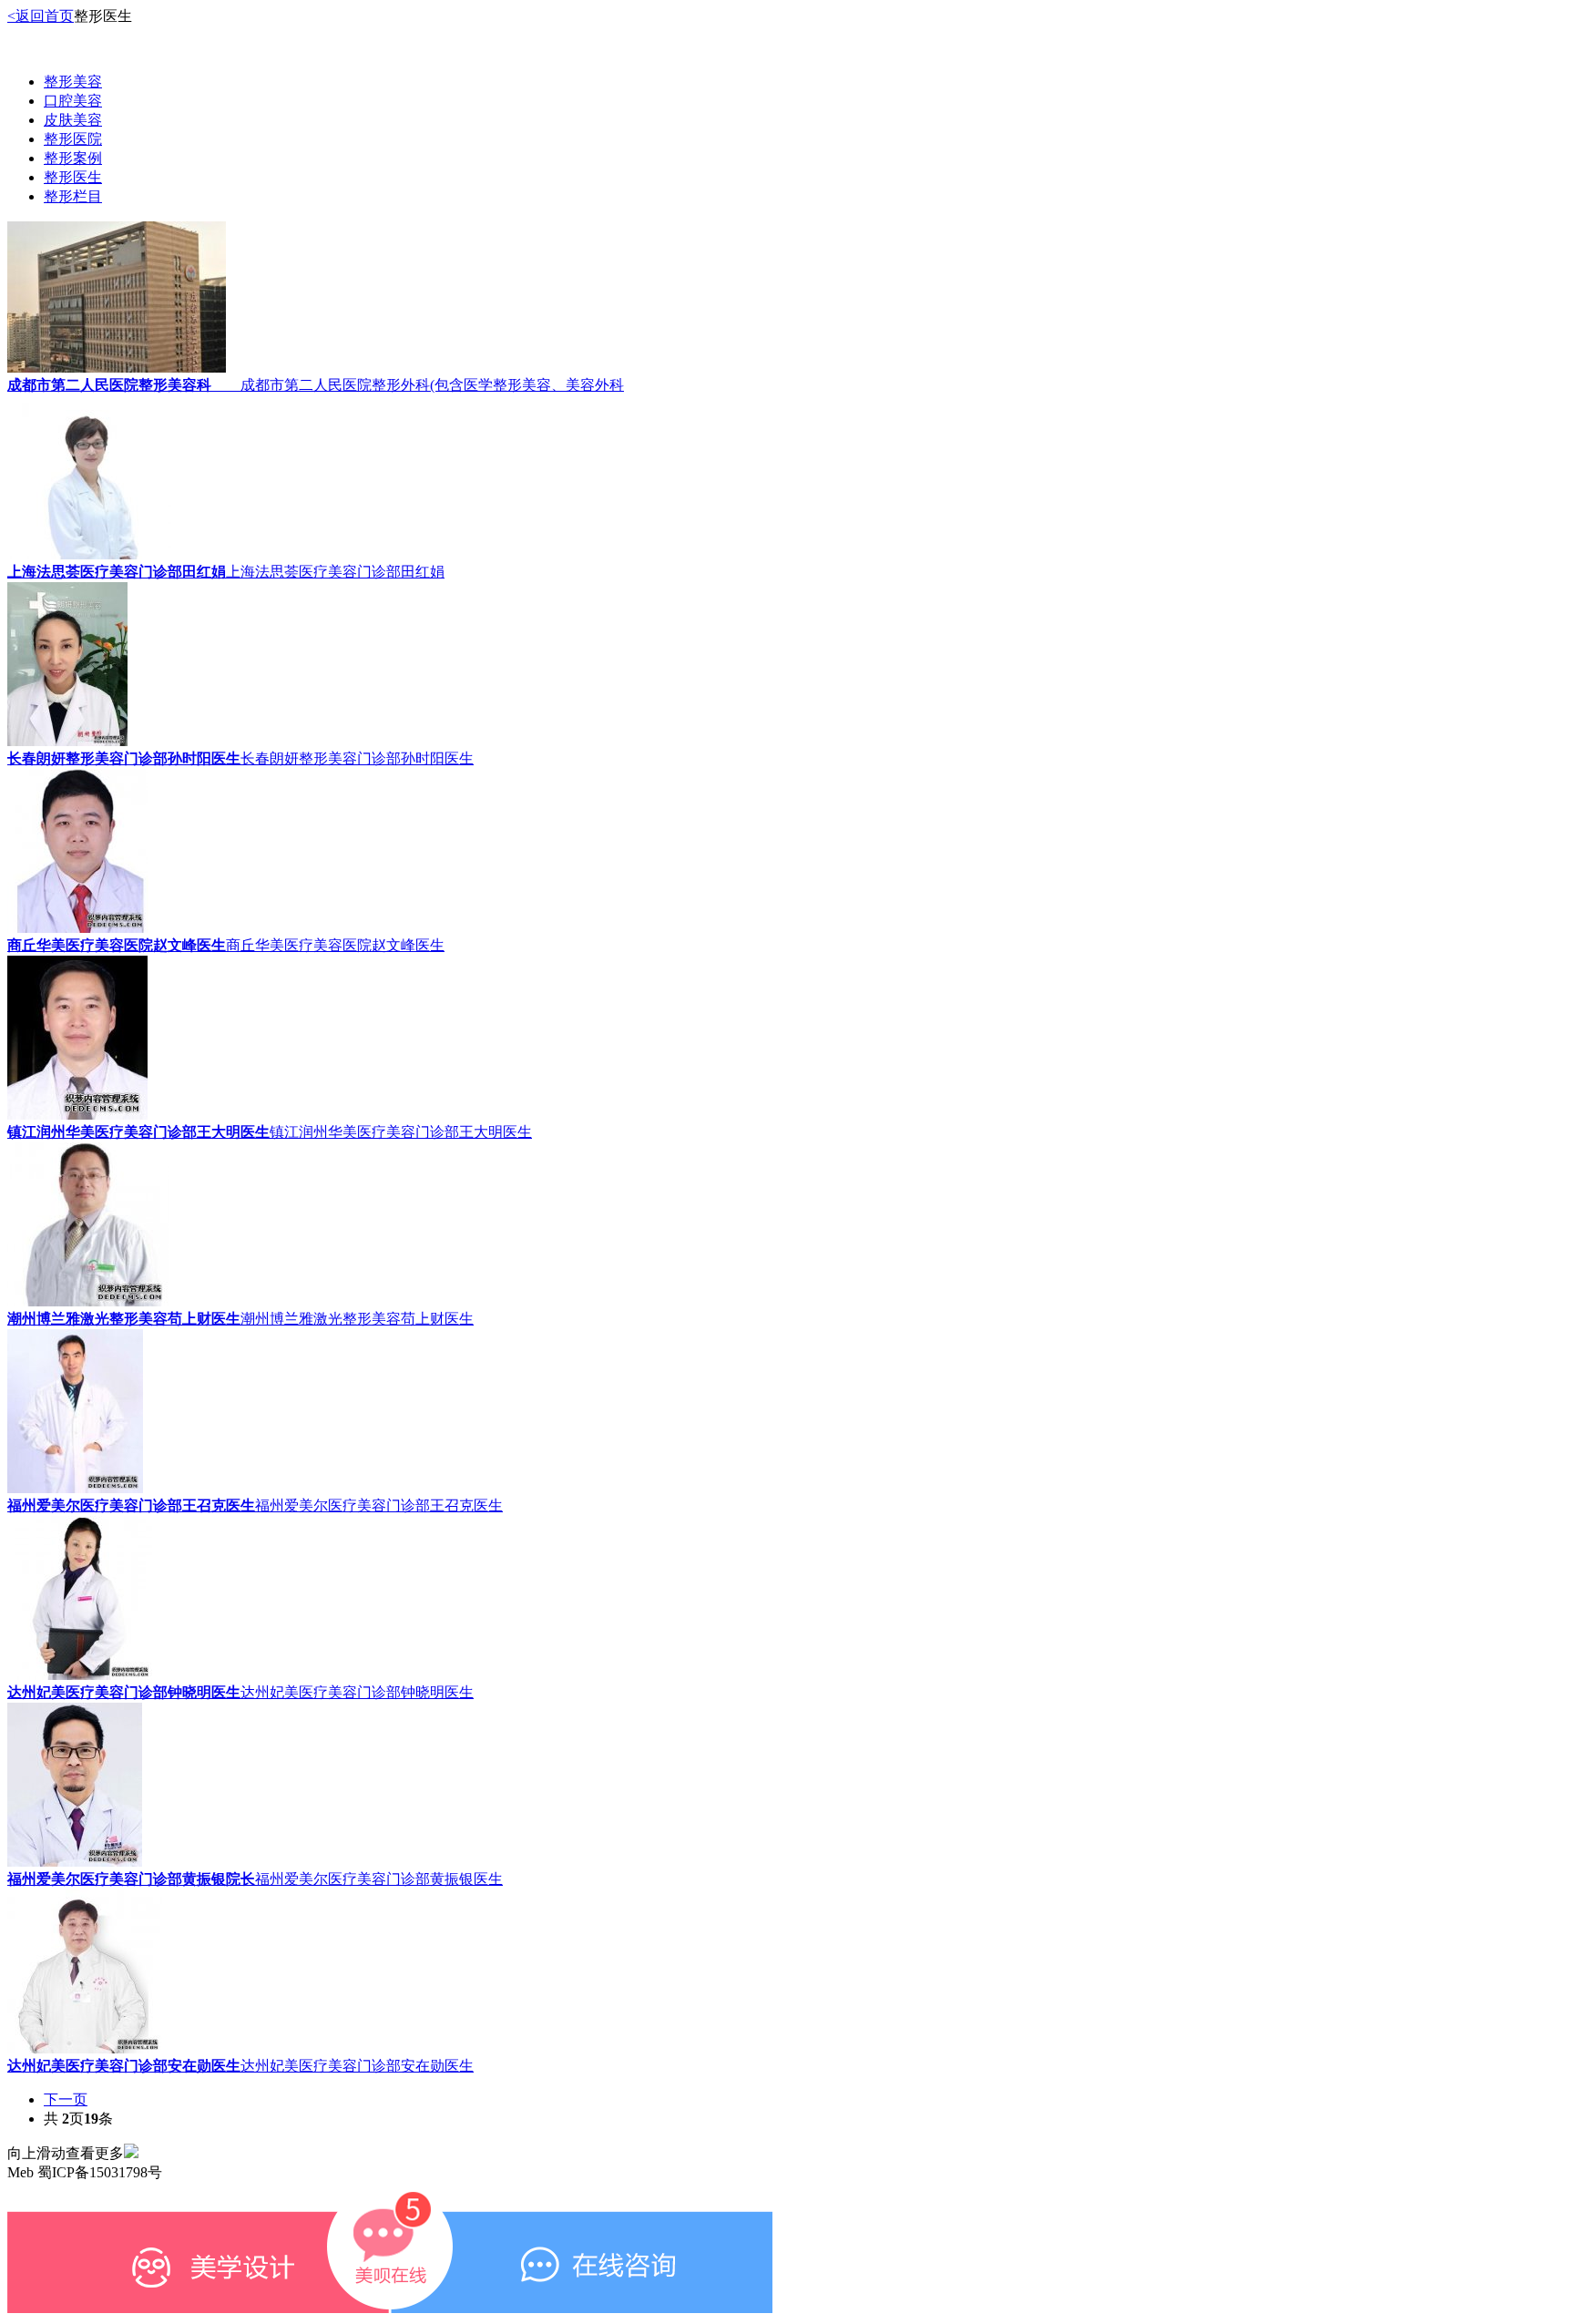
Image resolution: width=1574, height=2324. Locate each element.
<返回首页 (41, 16)
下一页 (66, 2099)
